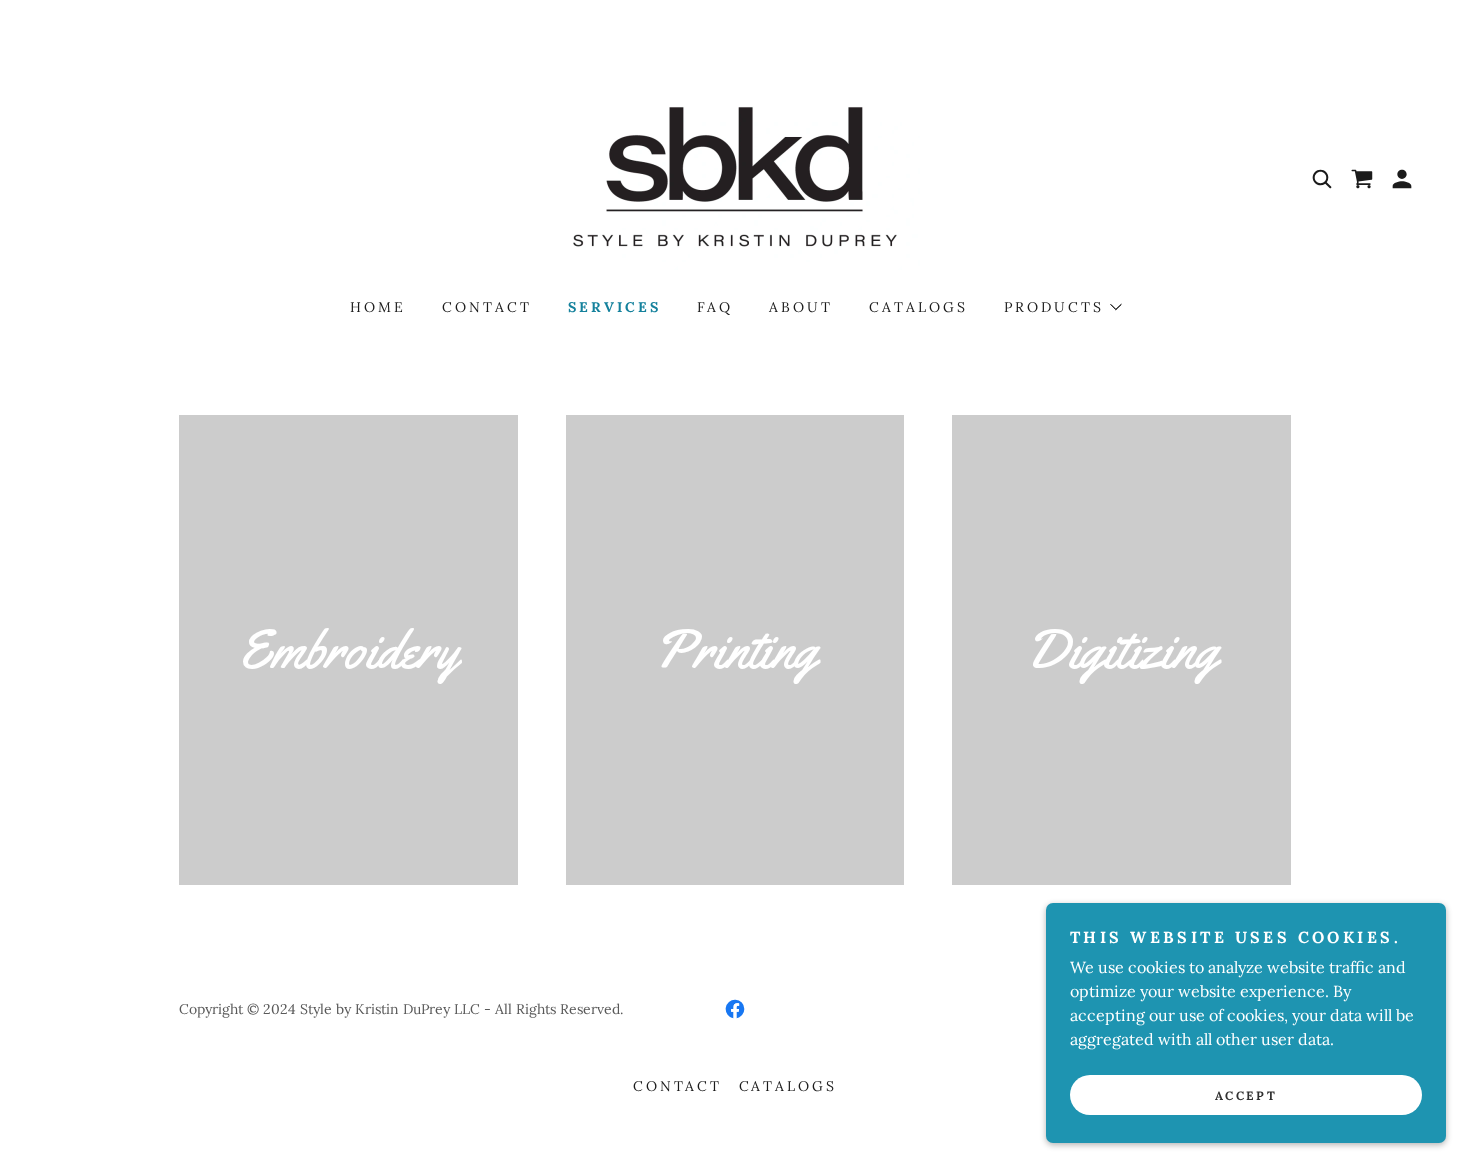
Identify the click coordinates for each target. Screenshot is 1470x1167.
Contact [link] (487, 307)
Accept (1246, 1095)
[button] (1402, 179)
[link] (735, 177)
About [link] (801, 307)
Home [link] (378, 307)
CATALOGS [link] (918, 307)
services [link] (614, 307)
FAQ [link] (715, 307)
